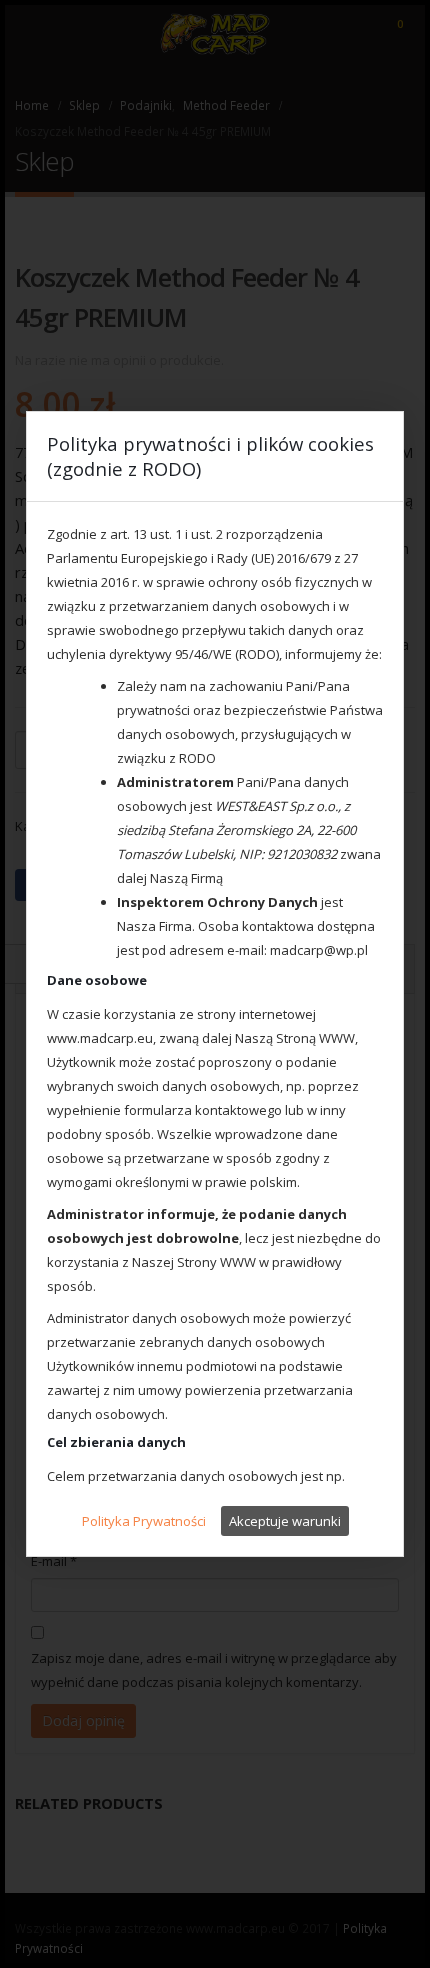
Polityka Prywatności (144, 1521)
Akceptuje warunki (285, 1521)
